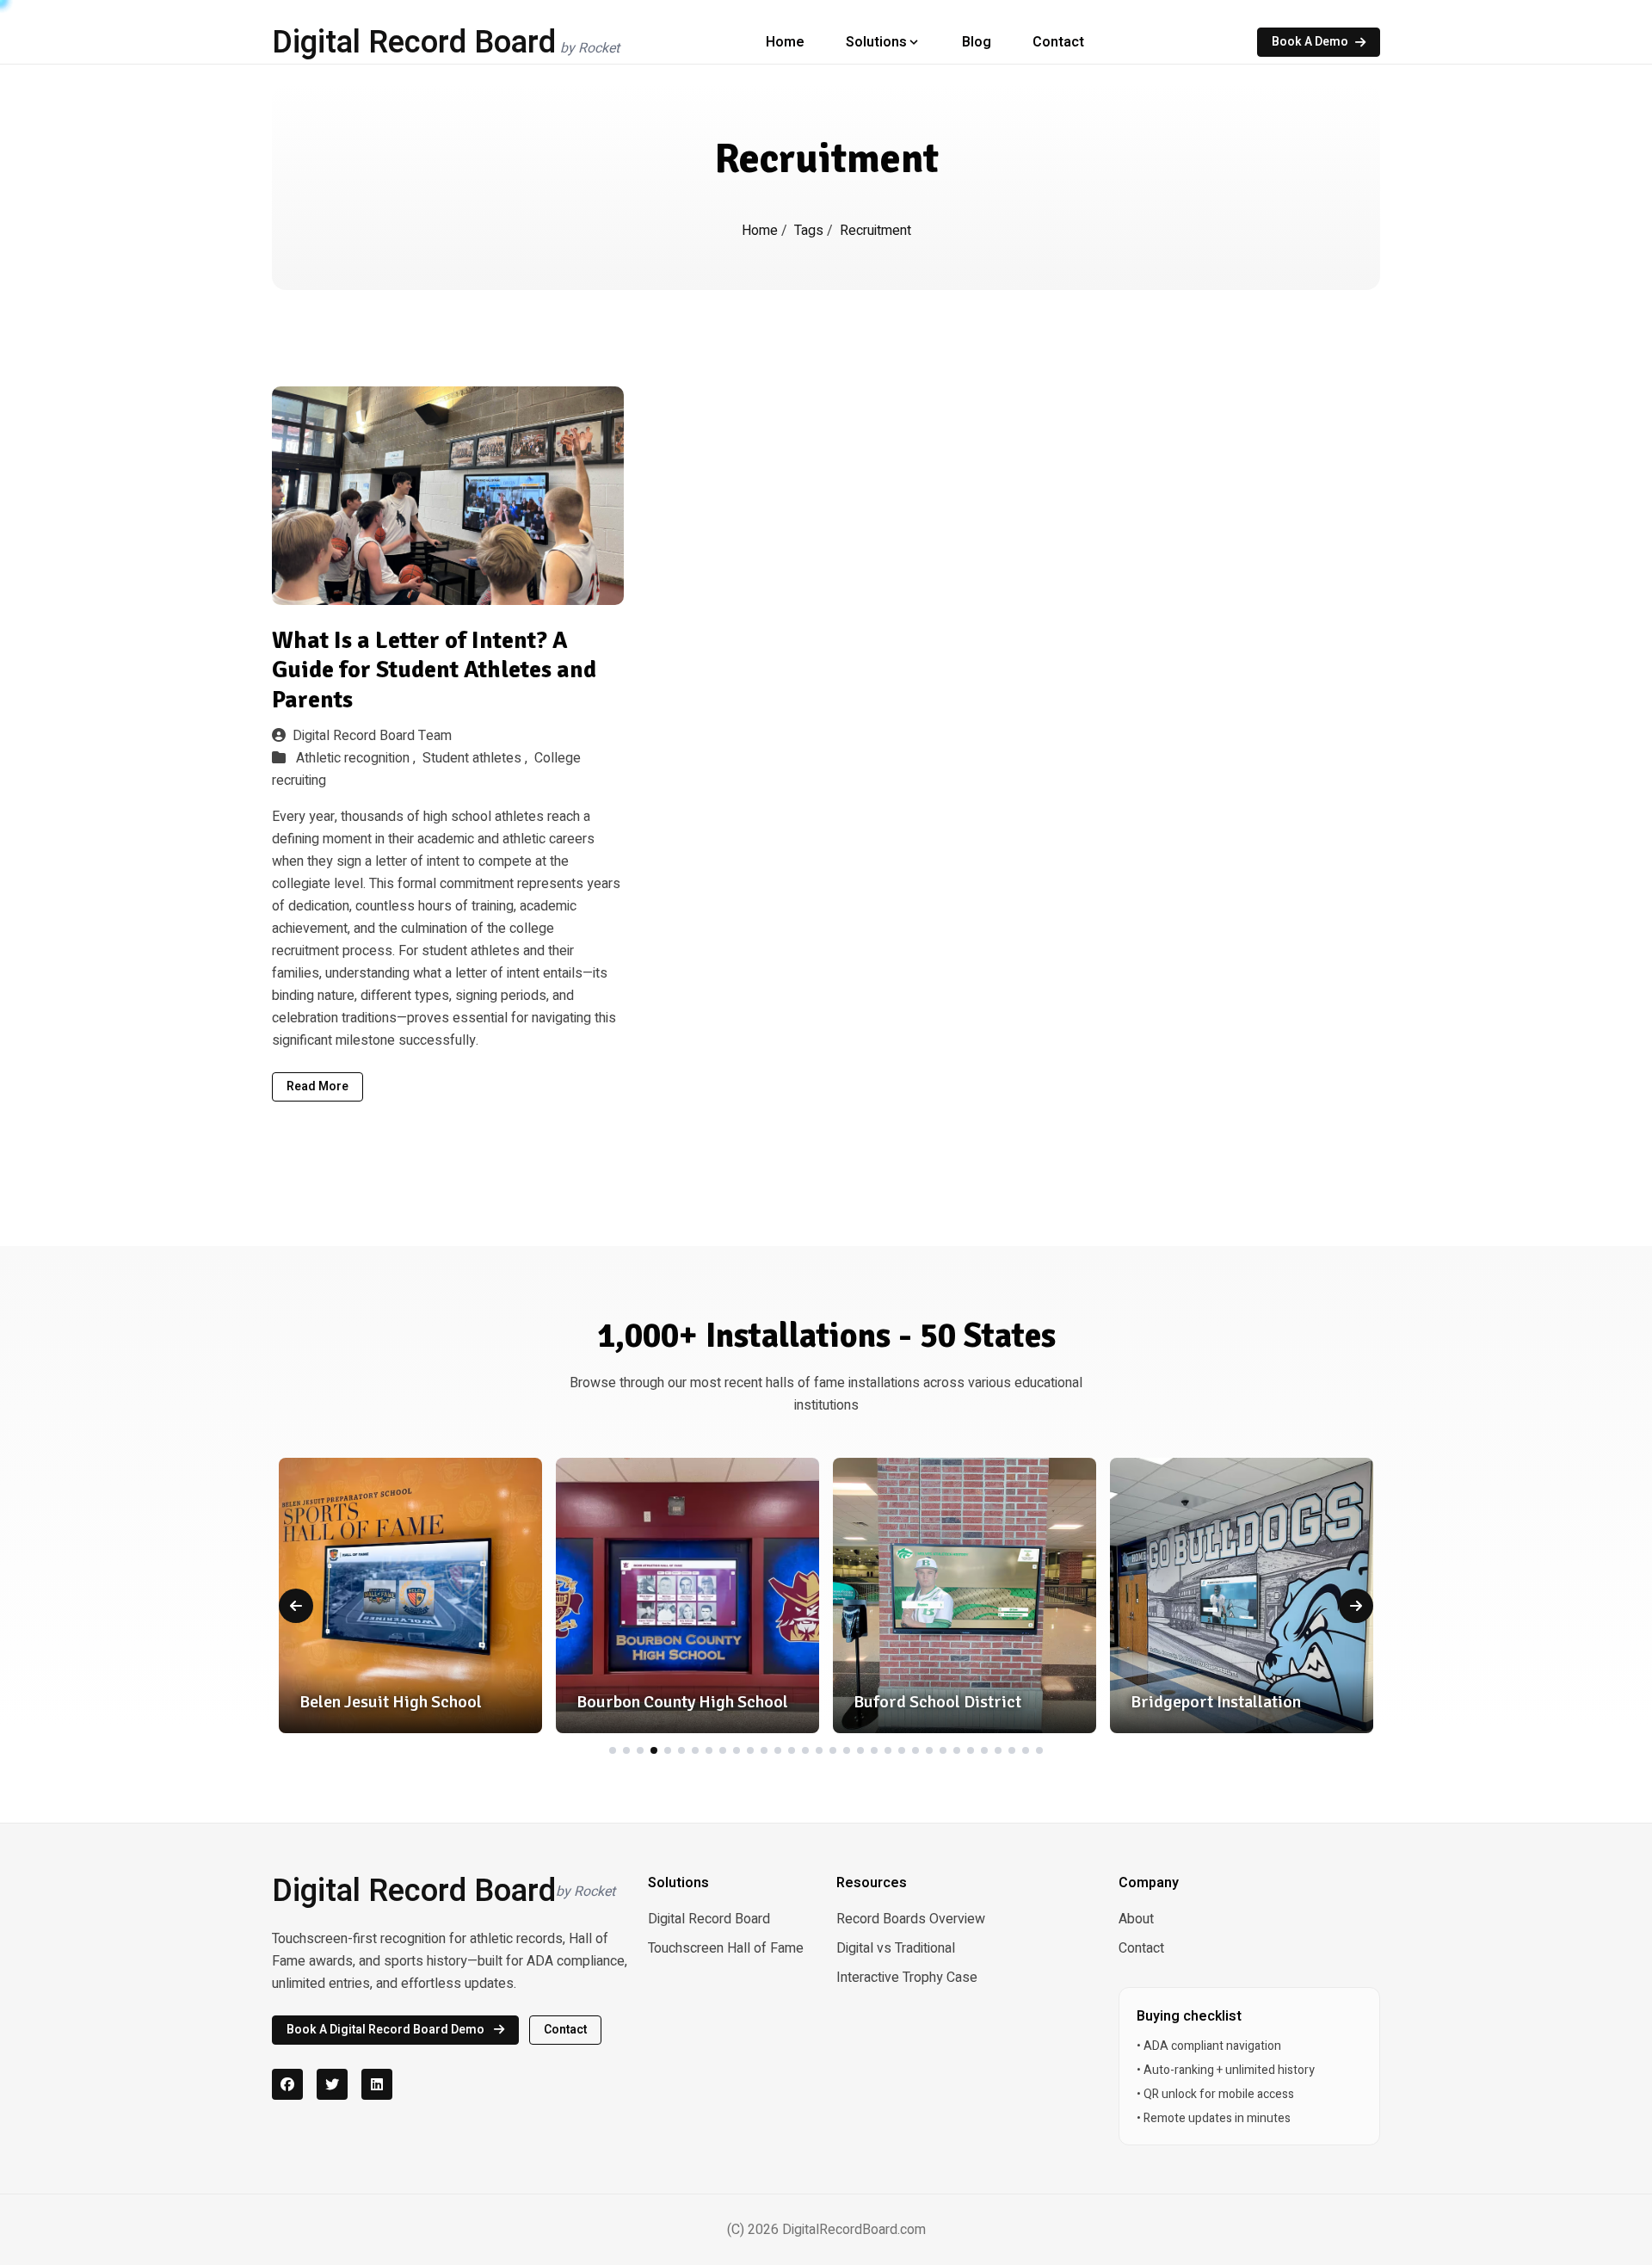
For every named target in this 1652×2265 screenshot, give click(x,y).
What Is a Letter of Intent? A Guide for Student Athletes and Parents (434, 670)
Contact (1058, 42)
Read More (317, 1086)
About (1136, 1919)
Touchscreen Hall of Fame (726, 1948)
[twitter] (332, 2084)
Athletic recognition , (358, 758)
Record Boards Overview (911, 1919)
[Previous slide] (296, 1606)
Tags (811, 231)
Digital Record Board (709, 1919)
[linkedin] (377, 2084)
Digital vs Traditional (896, 1948)
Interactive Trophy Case (907, 1978)
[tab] (613, 1750)
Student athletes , (477, 758)
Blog (977, 42)
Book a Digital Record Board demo (387, 2030)
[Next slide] (1356, 1606)
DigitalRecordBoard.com (854, 2230)
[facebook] (287, 2084)
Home (785, 42)
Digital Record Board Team (372, 736)
